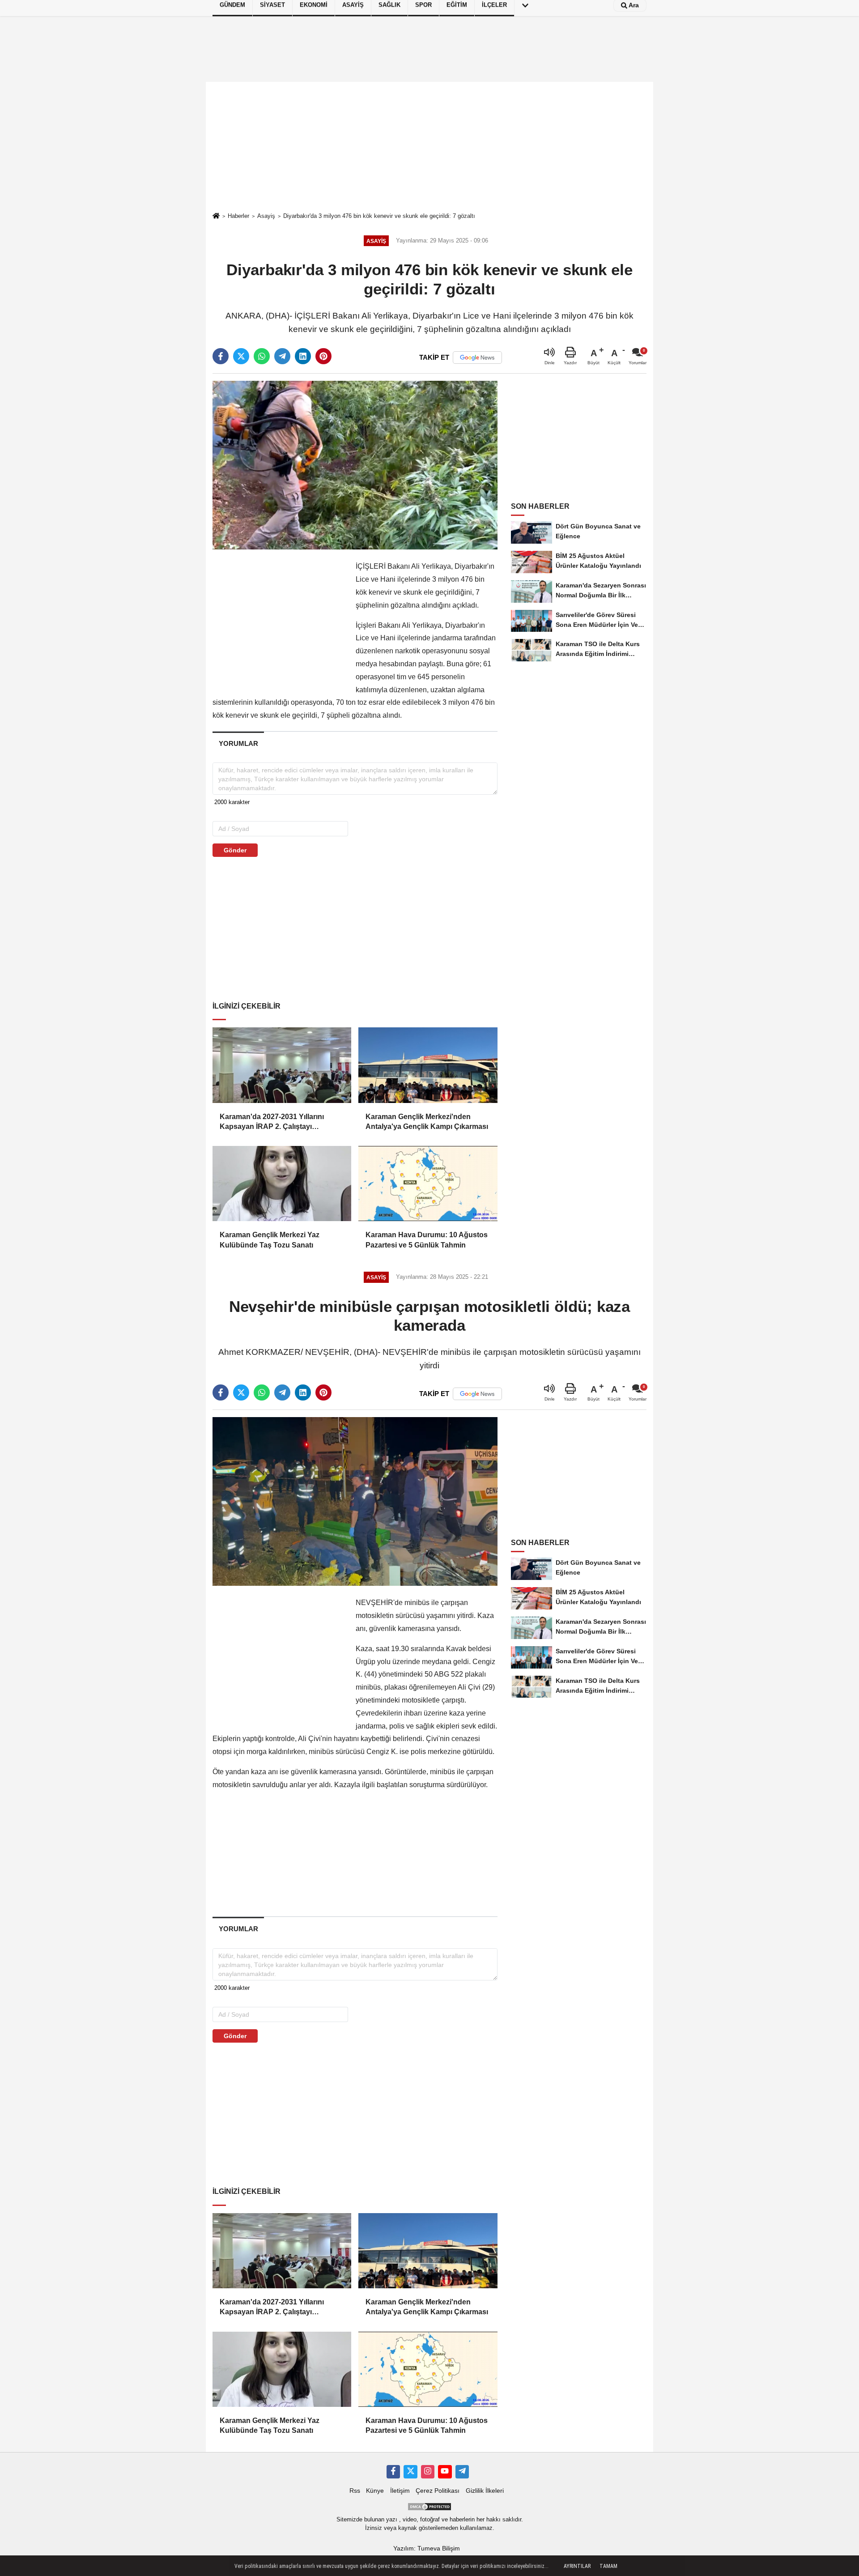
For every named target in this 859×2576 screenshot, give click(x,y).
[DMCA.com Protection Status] (429, 2506)
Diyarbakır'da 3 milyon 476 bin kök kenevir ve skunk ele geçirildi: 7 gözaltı (379, 216)
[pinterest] (323, 356)
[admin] (462, 2472)
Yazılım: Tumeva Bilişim (427, 2548)
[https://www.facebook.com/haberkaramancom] (393, 2472)
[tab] (238, 743)
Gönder (235, 850)
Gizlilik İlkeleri (485, 2491)
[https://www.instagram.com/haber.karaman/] (428, 2472)
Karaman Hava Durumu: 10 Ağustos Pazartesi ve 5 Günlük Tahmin (427, 1240)
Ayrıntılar (577, 2566)
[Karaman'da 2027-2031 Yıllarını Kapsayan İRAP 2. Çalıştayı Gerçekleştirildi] (282, 1065)
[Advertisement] (429, 147)
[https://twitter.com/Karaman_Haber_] (410, 2472)
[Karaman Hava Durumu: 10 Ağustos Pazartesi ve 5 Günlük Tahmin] (428, 1184)
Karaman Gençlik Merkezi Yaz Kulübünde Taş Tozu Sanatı (270, 1240)
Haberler (238, 216)
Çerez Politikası (438, 2491)
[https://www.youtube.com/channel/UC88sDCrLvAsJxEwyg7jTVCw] (445, 2472)
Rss (355, 2491)
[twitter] (241, 356)
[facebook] (221, 356)
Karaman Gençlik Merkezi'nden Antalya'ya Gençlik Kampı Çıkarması (427, 1122)
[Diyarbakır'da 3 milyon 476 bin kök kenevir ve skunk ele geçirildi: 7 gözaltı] (355, 465)
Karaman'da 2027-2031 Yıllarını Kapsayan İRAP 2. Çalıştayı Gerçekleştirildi (272, 1122)
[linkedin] (303, 356)
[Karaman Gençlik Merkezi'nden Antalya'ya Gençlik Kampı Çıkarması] (428, 1065)
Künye (375, 2491)
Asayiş (266, 216)
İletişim (400, 2491)
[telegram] (282, 356)
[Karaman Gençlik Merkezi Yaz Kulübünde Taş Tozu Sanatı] (282, 1184)
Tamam (608, 2566)
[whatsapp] (262, 356)
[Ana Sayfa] (216, 216)
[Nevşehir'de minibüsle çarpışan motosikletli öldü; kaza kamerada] (355, 1501)
